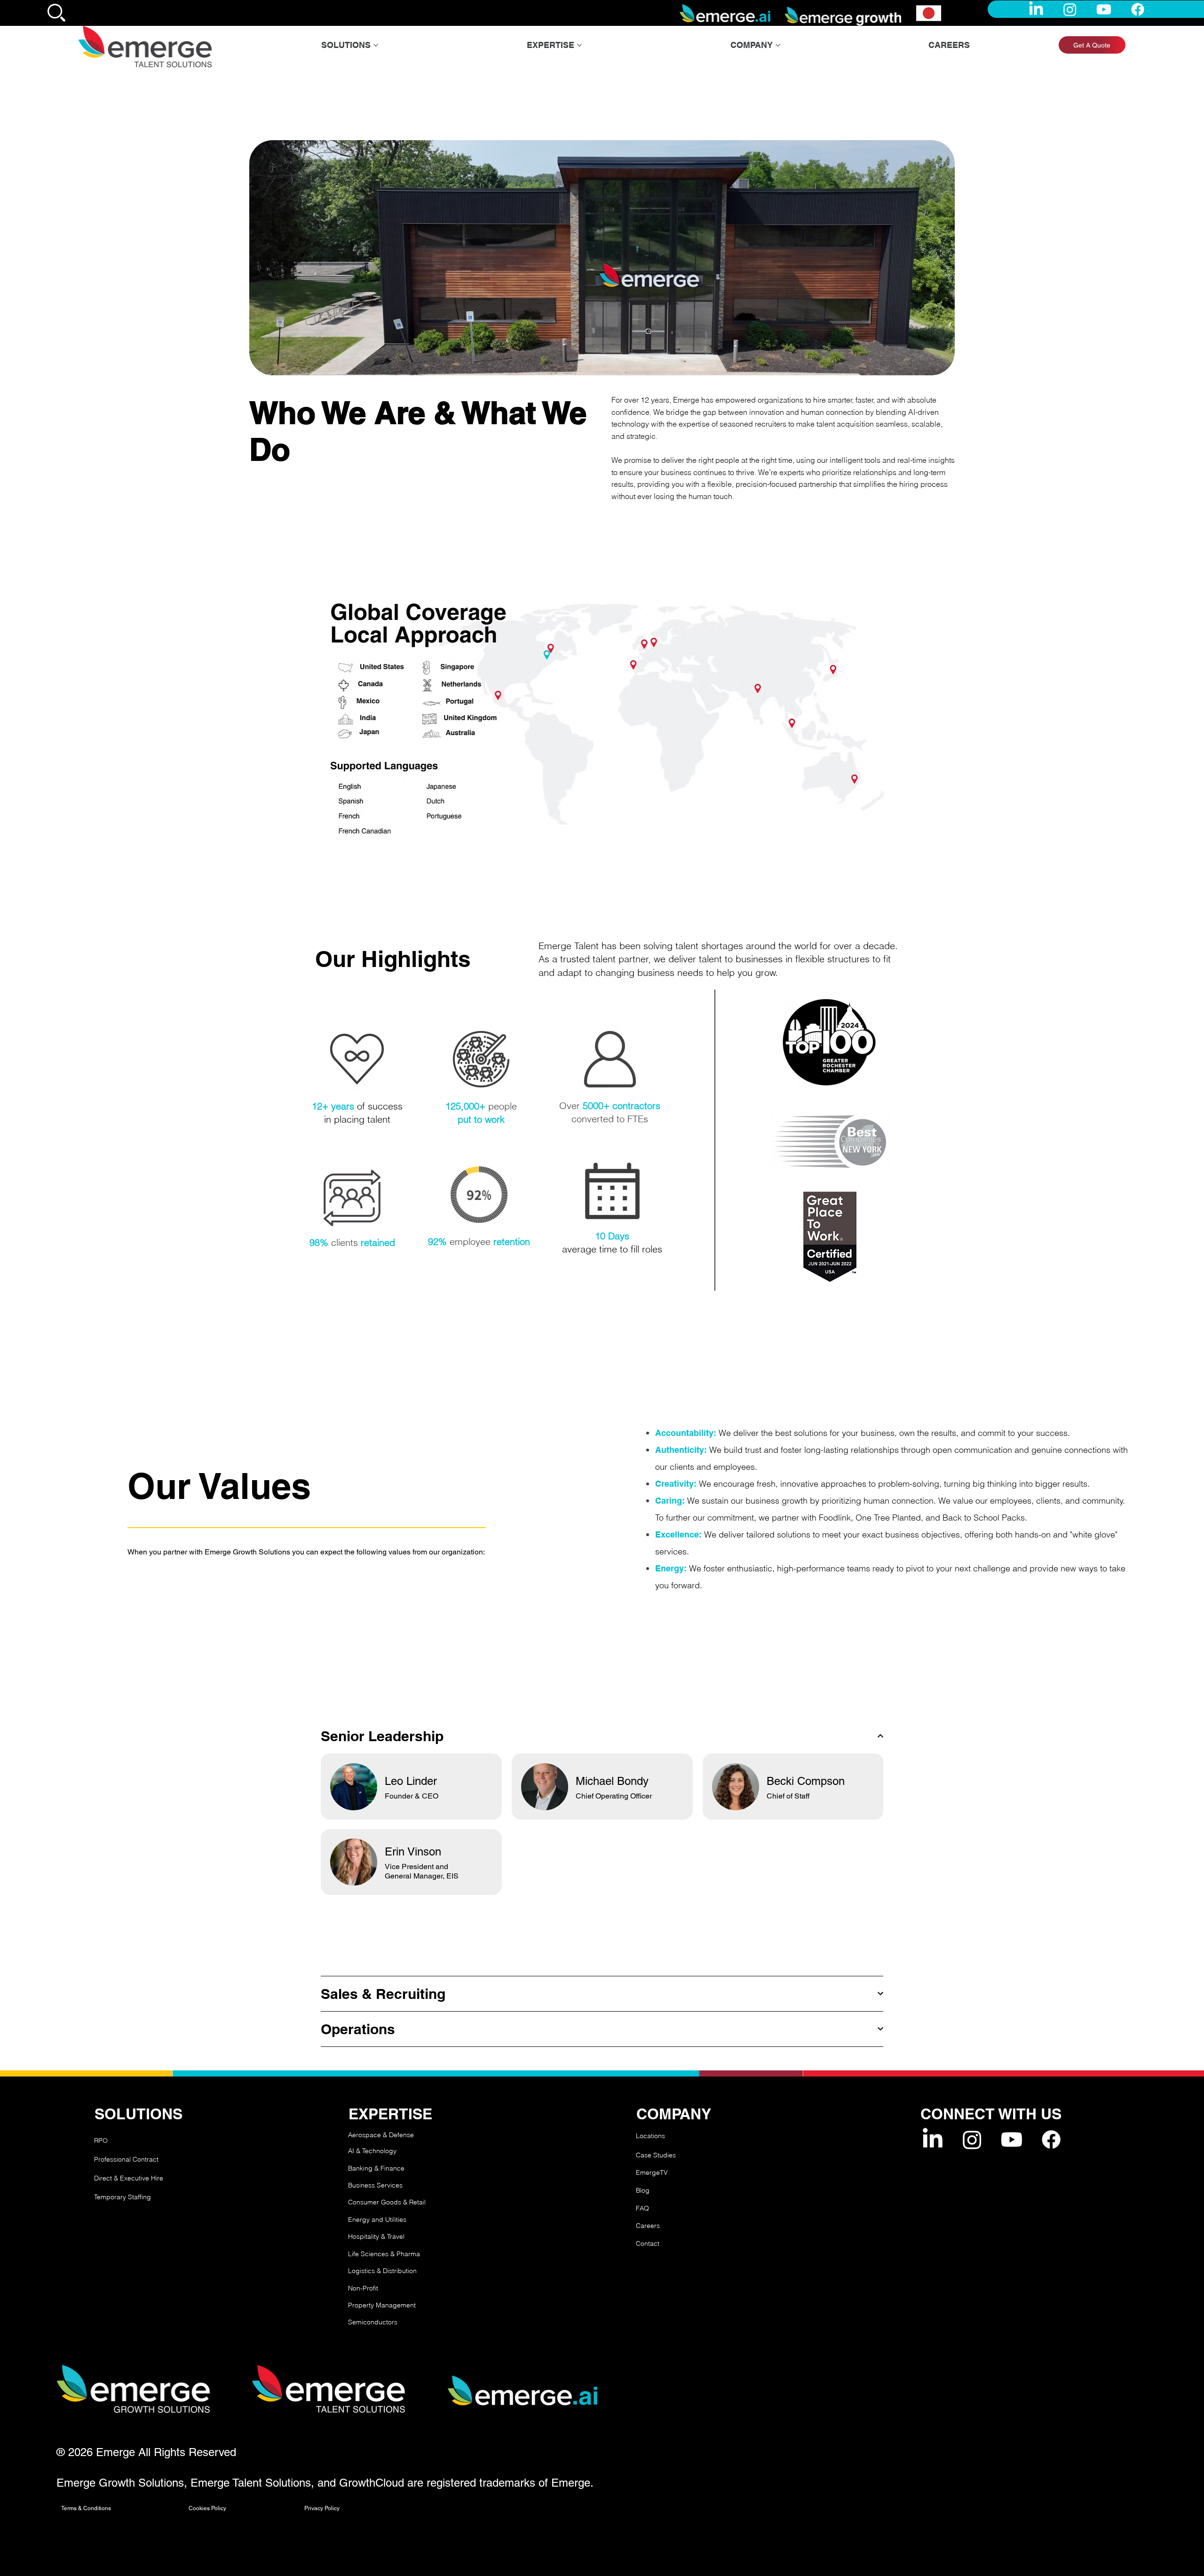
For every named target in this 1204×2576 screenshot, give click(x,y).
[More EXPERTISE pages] (579, 45)
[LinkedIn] (1036, 9)
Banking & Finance (376, 2168)
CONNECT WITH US (991, 2114)
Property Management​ (382, 2305)
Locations (650, 2136)
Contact (648, 2243)
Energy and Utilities (377, 2219)
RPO (101, 2140)
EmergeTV (652, 2172)
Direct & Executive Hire (130, 2178)
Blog (643, 2190)
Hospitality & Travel (376, 2236)
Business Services (375, 2185)
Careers (648, 2226)
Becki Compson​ (806, 1781)
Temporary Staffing (123, 2197)
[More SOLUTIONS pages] (376, 45)
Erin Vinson (413, 1851)
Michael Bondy (612, 1781)
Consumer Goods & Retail (387, 2202)
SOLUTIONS (139, 2114)
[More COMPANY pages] (778, 45)
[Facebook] (1138, 9)
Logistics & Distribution (382, 2271)
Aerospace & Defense (381, 2135)
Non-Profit (363, 2288)
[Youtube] (1104, 9)
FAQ (642, 2208)
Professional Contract (126, 2159)
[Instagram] (1070, 9)
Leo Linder (411, 1781)
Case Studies (656, 2155)
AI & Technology (372, 2151)
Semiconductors (373, 2322)
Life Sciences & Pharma (384, 2254)
